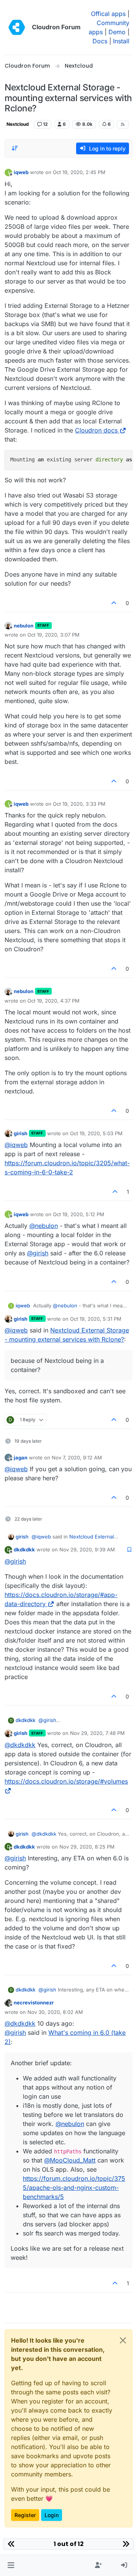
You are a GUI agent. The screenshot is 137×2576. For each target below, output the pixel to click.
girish (21, 1133)
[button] (11, 2565)
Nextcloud (18, 124)
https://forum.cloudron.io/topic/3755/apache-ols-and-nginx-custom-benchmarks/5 (74, 2188)
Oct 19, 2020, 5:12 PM (79, 1214)
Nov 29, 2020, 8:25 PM (87, 1847)
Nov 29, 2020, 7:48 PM (97, 1733)
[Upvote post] (114, 603)
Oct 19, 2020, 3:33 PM (79, 804)
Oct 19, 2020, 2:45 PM (79, 172)
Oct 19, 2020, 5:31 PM (96, 1319)
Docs (100, 41)
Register (25, 2515)
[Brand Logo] (17, 27)
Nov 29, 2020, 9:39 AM (87, 1549)
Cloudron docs (96, 430)
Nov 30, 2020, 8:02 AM (55, 2012)
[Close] (123, 2340)
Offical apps (108, 14)
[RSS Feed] (123, 124)
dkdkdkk (24, 1549)
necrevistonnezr (34, 2002)
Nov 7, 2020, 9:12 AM (77, 1458)
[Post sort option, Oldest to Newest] (15, 148)
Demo (117, 32)
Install (121, 41)
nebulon (24, 626)
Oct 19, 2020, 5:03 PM (96, 1133)
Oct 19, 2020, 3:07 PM (53, 635)
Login (52, 2515)
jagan (21, 1458)
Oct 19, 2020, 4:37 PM (53, 1001)
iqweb (21, 172)
